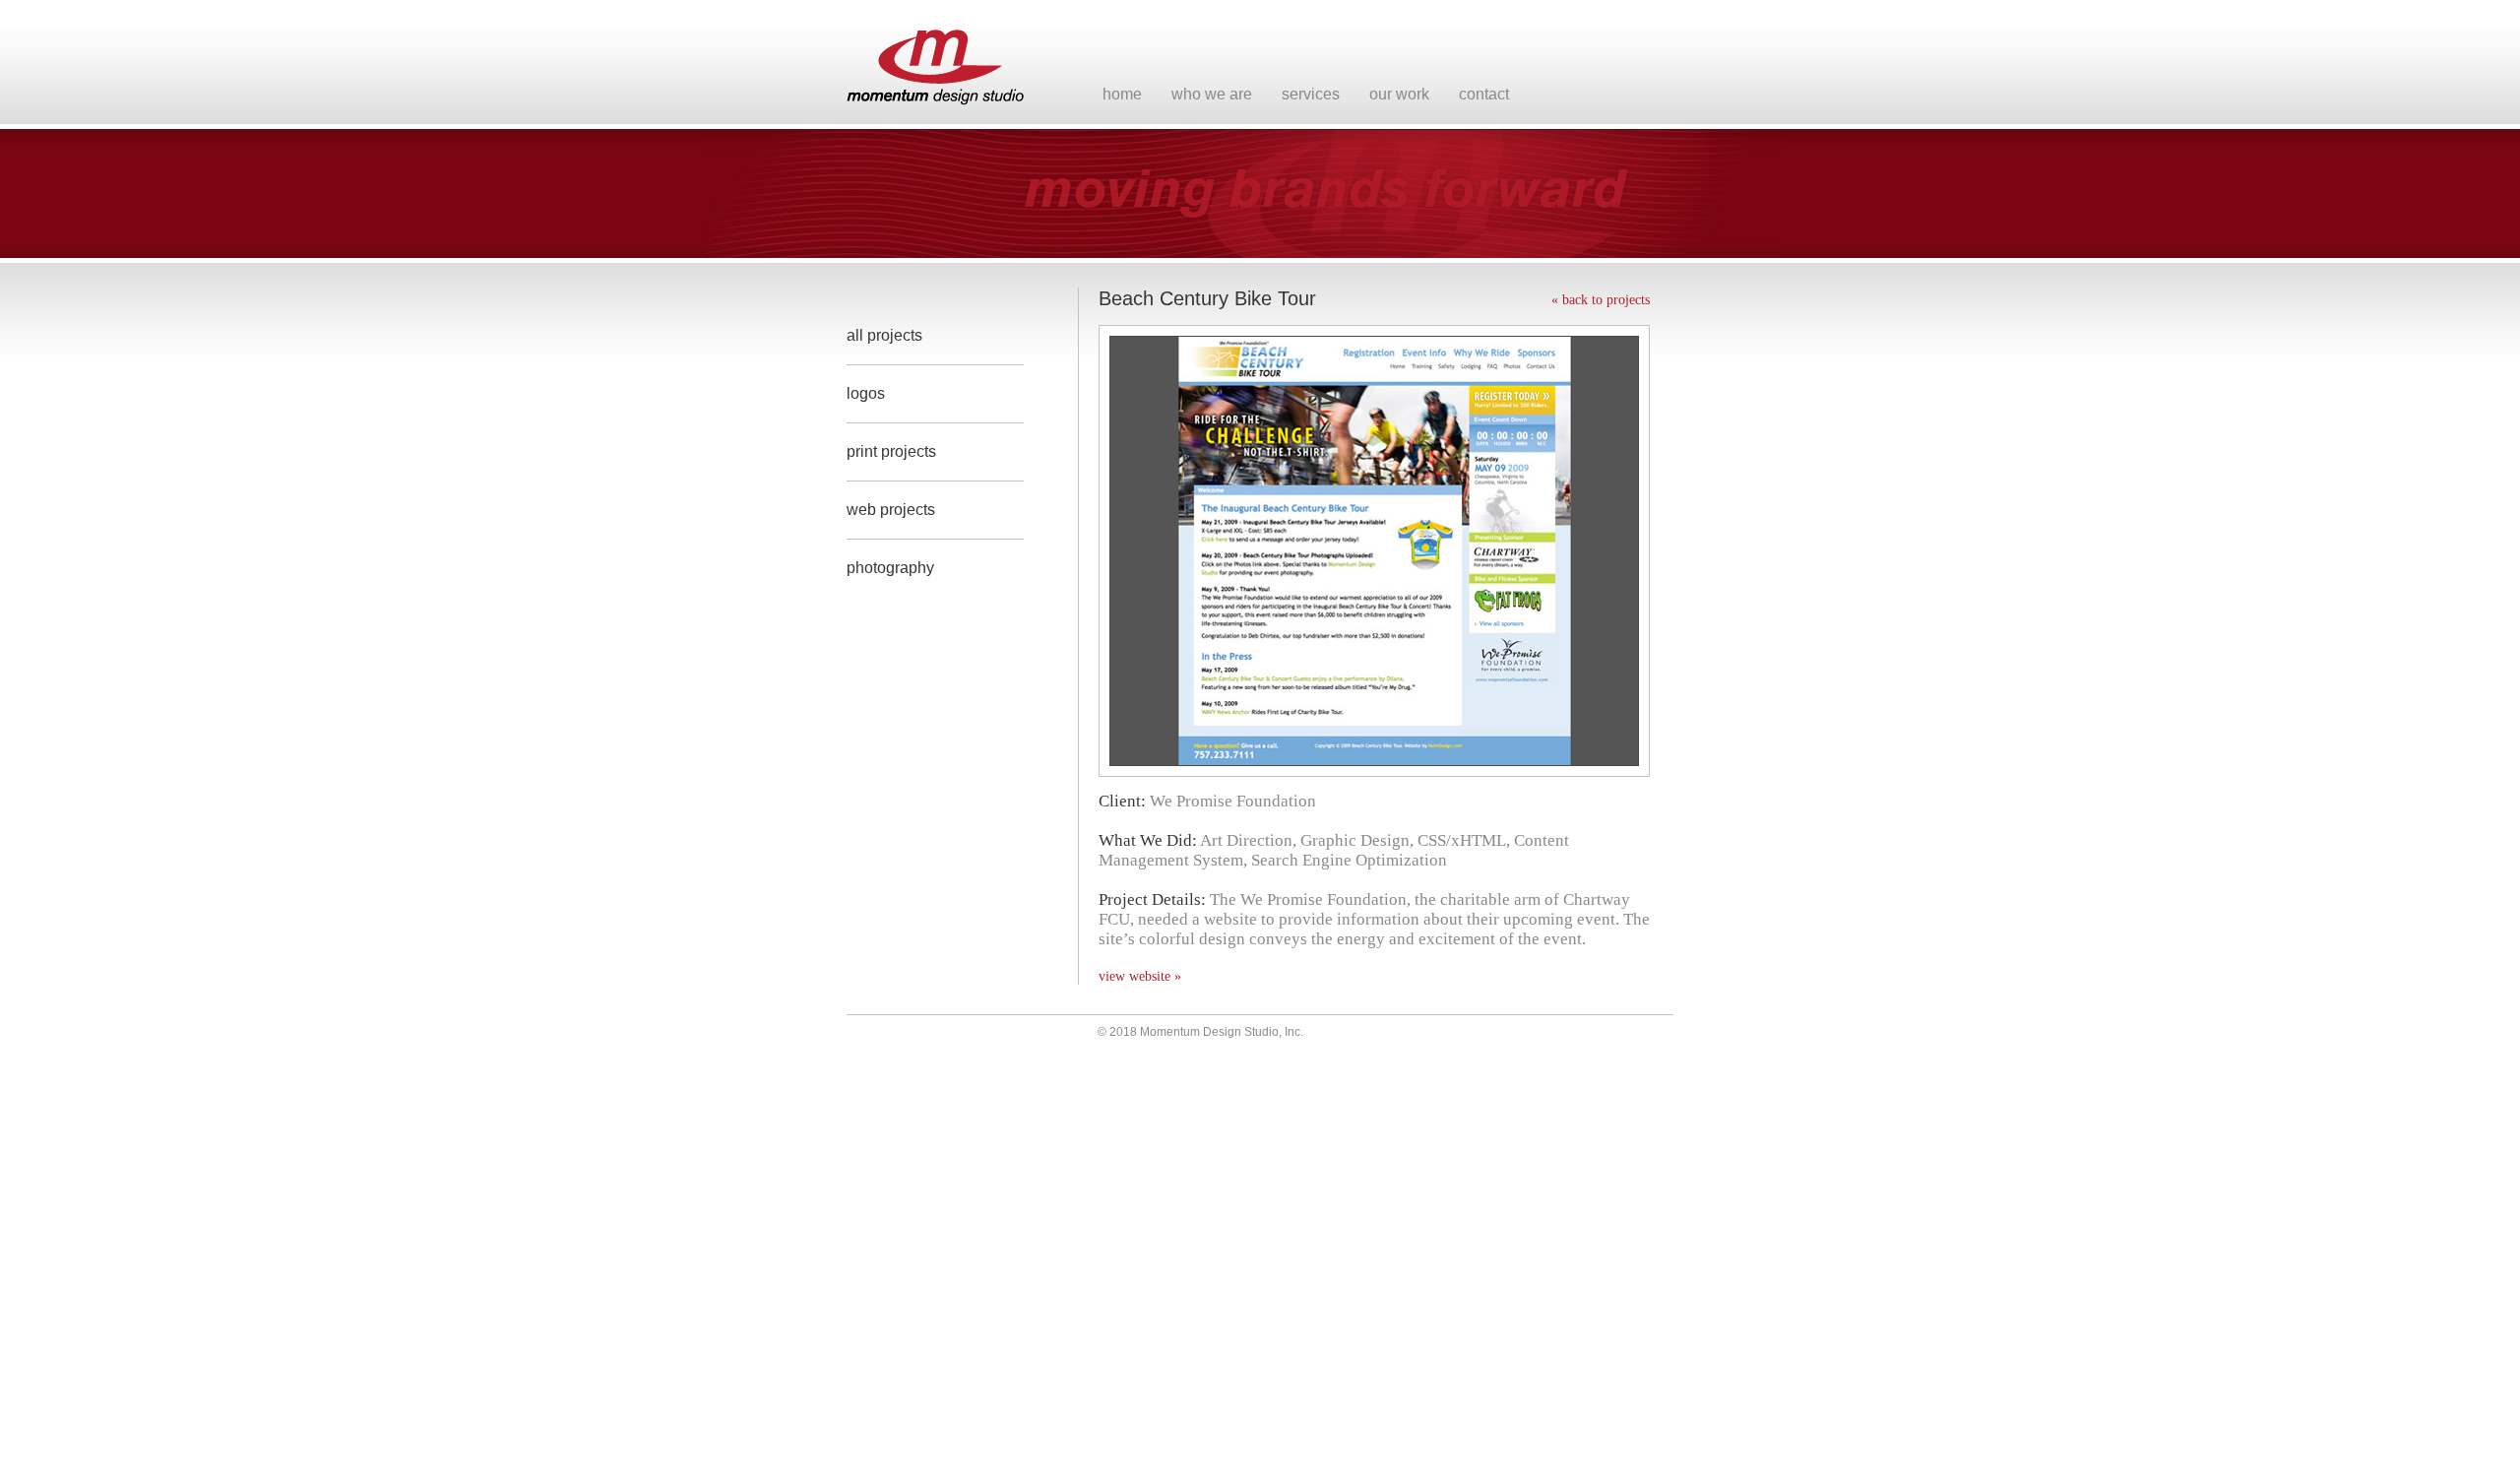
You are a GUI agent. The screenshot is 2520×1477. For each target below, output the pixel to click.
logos (866, 393)
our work (1399, 94)
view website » (1140, 976)
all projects (884, 335)
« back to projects (1601, 300)
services (1311, 94)
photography (890, 568)
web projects (891, 510)
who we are (1212, 94)
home (1122, 94)
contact (1484, 94)
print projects (891, 451)
